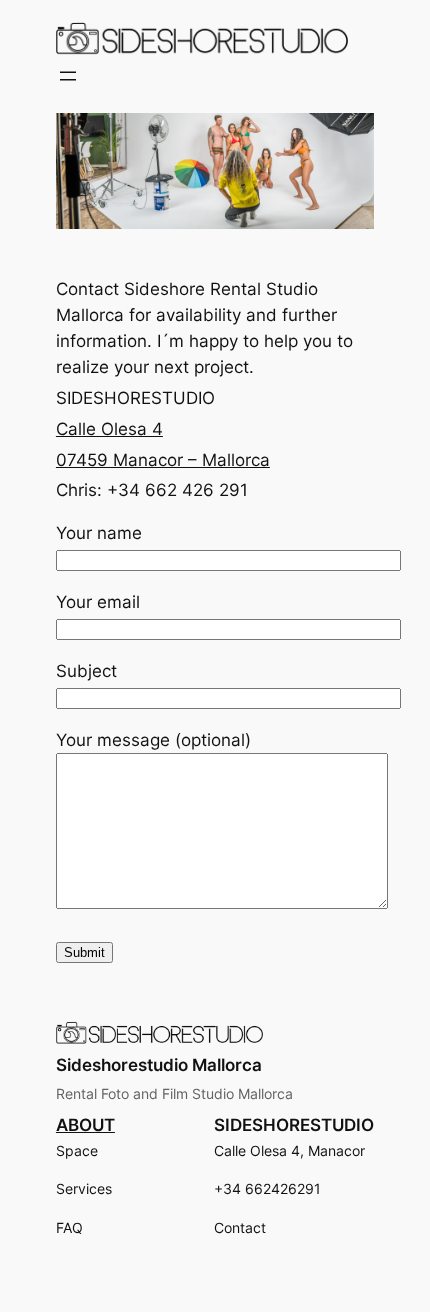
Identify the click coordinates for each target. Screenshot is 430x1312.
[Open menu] (68, 76)
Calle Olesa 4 (109, 429)
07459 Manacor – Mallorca (163, 460)
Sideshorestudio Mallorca (159, 1065)
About (85, 1125)
